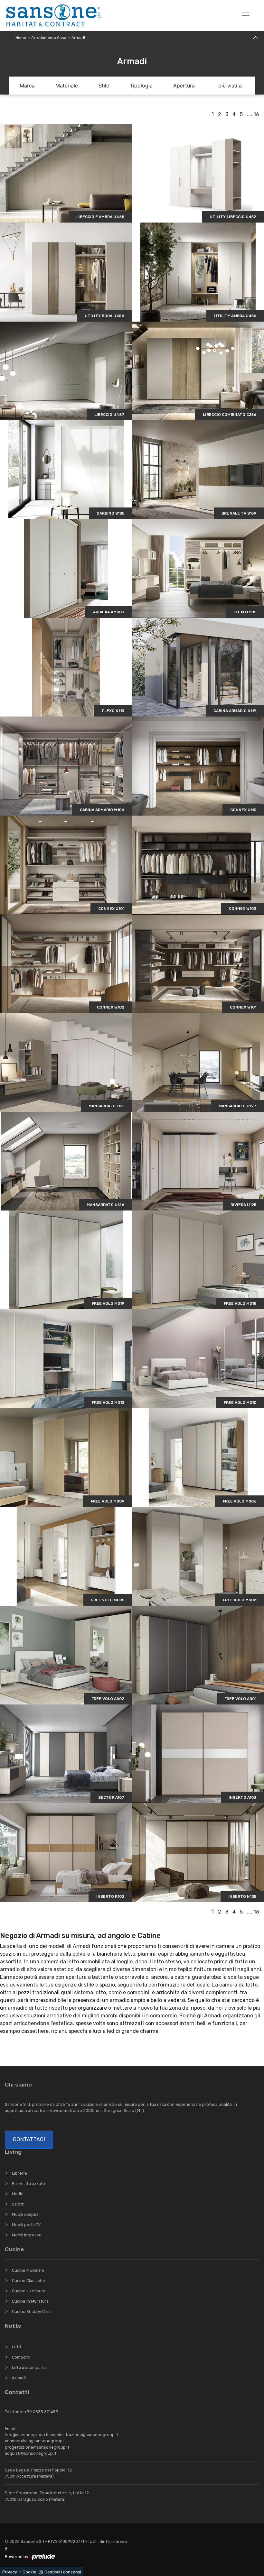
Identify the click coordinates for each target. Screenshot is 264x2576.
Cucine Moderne (28, 2270)
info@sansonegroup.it (27, 2435)
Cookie (29, 2572)
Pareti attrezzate (28, 2183)
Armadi (78, 38)
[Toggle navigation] (246, 15)
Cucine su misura (29, 2291)
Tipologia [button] (141, 86)
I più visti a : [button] (230, 86)
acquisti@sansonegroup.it (31, 2453)
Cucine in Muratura (30, 2301)
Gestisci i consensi (63, 2572)
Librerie (19, 2173)
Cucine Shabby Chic (31, 2311)
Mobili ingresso (27, 2235)
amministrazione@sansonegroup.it (84, 2435)
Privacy (10, 2572)
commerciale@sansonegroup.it (35, 2441)
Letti (16, 2347)
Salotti (18, 2204)
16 (256, 114)
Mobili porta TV (26, 2225)
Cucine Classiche (28, 2281)
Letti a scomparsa (29, 2367)
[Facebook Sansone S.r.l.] (7, 2549)
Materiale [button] (67, 86)
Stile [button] (104, 86)
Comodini (21, 2357)
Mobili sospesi (26, 2214)
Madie (18, 2194)
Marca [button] (27, 86)
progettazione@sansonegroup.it (37, 2447)
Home (21, 38)
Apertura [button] (184, 86)
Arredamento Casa (49, 38)
